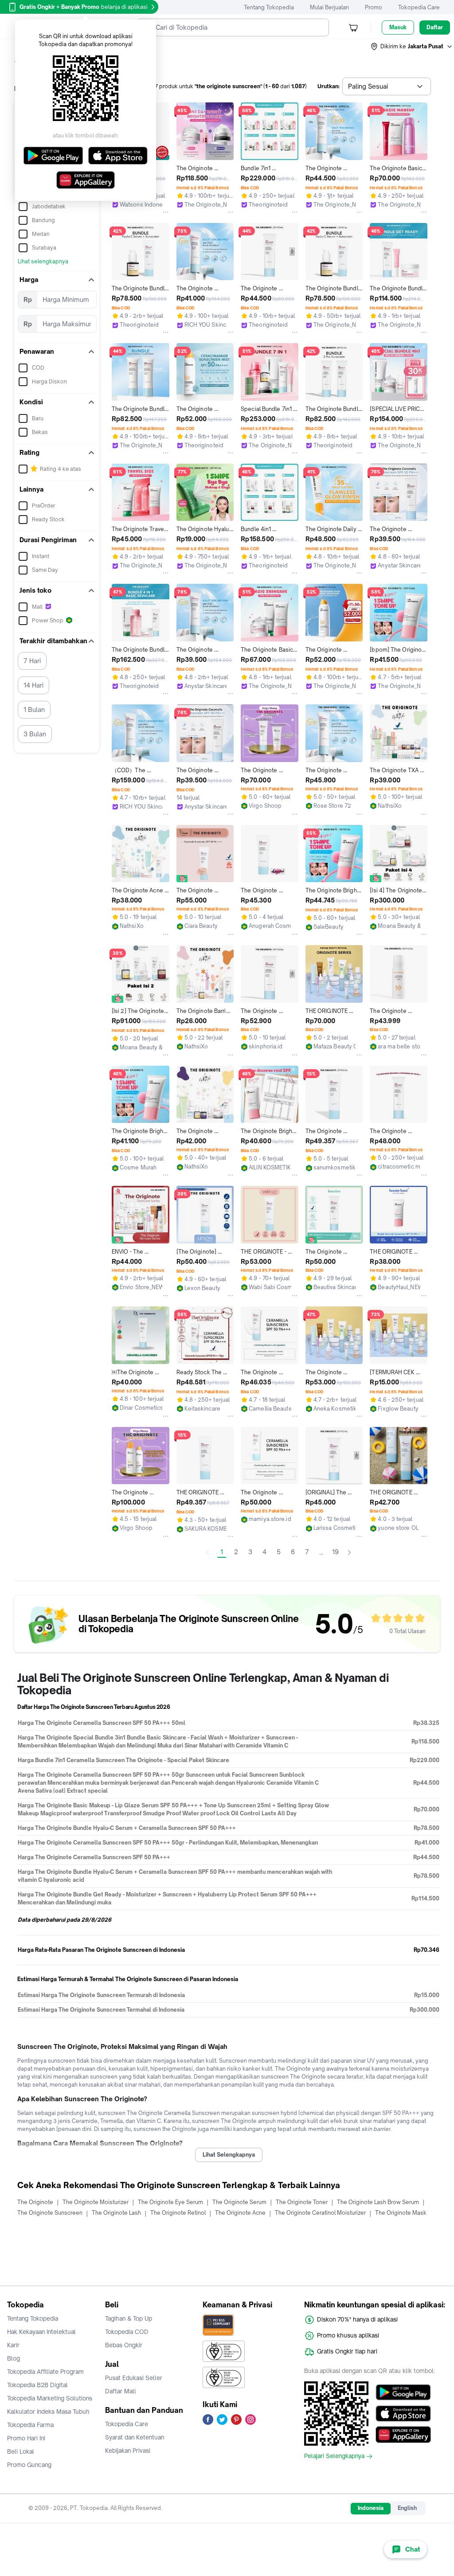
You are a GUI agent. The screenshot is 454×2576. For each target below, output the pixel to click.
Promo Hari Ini (26, 2438)
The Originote (35, 2202)
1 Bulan (34, 709)
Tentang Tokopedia (269, 7)
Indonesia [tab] (371, 2508)
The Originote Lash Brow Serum (378, 2202)
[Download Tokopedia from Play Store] (403, 2392)
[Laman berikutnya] (349, 1552)
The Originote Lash (116, 2213)
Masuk (398, 27)
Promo (374, 7)
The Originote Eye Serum (170, 2202)
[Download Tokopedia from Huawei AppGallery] (403, 2435)
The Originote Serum (239, 2202)
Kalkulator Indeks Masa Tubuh (48, 2412)
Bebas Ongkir (124, 2345)
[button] (412, 47)
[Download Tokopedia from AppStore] (403, 2413)
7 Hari (32, 661)
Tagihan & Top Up (129, 2318)
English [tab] (407, 2508)
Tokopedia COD (127, 2332)
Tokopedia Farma (30, 2425)
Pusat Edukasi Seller (134, 2378)
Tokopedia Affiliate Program (45, 2372)
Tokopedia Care (419, 7)
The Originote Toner (302, 2202)
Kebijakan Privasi (128, 2451)
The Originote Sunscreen (50, 2213)
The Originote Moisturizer (96, 2202)
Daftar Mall (121, 2391)
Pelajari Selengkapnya (334, 2456)
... (321, 1552)
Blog (14, 2358)
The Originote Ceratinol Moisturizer (320, 2213)
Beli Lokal (21, 2451)
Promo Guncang (29, 2465)
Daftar (435, 27)
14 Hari (33, 685)
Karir (13, 2345)
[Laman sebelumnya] (207, 1552)
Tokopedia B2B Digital (37, 2385)
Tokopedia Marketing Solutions (50, 2398)
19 (335, 1552)
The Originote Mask (401, 2213)
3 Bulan (35, 734)
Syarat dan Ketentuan (135, 2437)
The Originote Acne (240, 2213)
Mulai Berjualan (329, 7)
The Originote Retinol (178, 2213)
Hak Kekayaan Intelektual (41, 2332)
